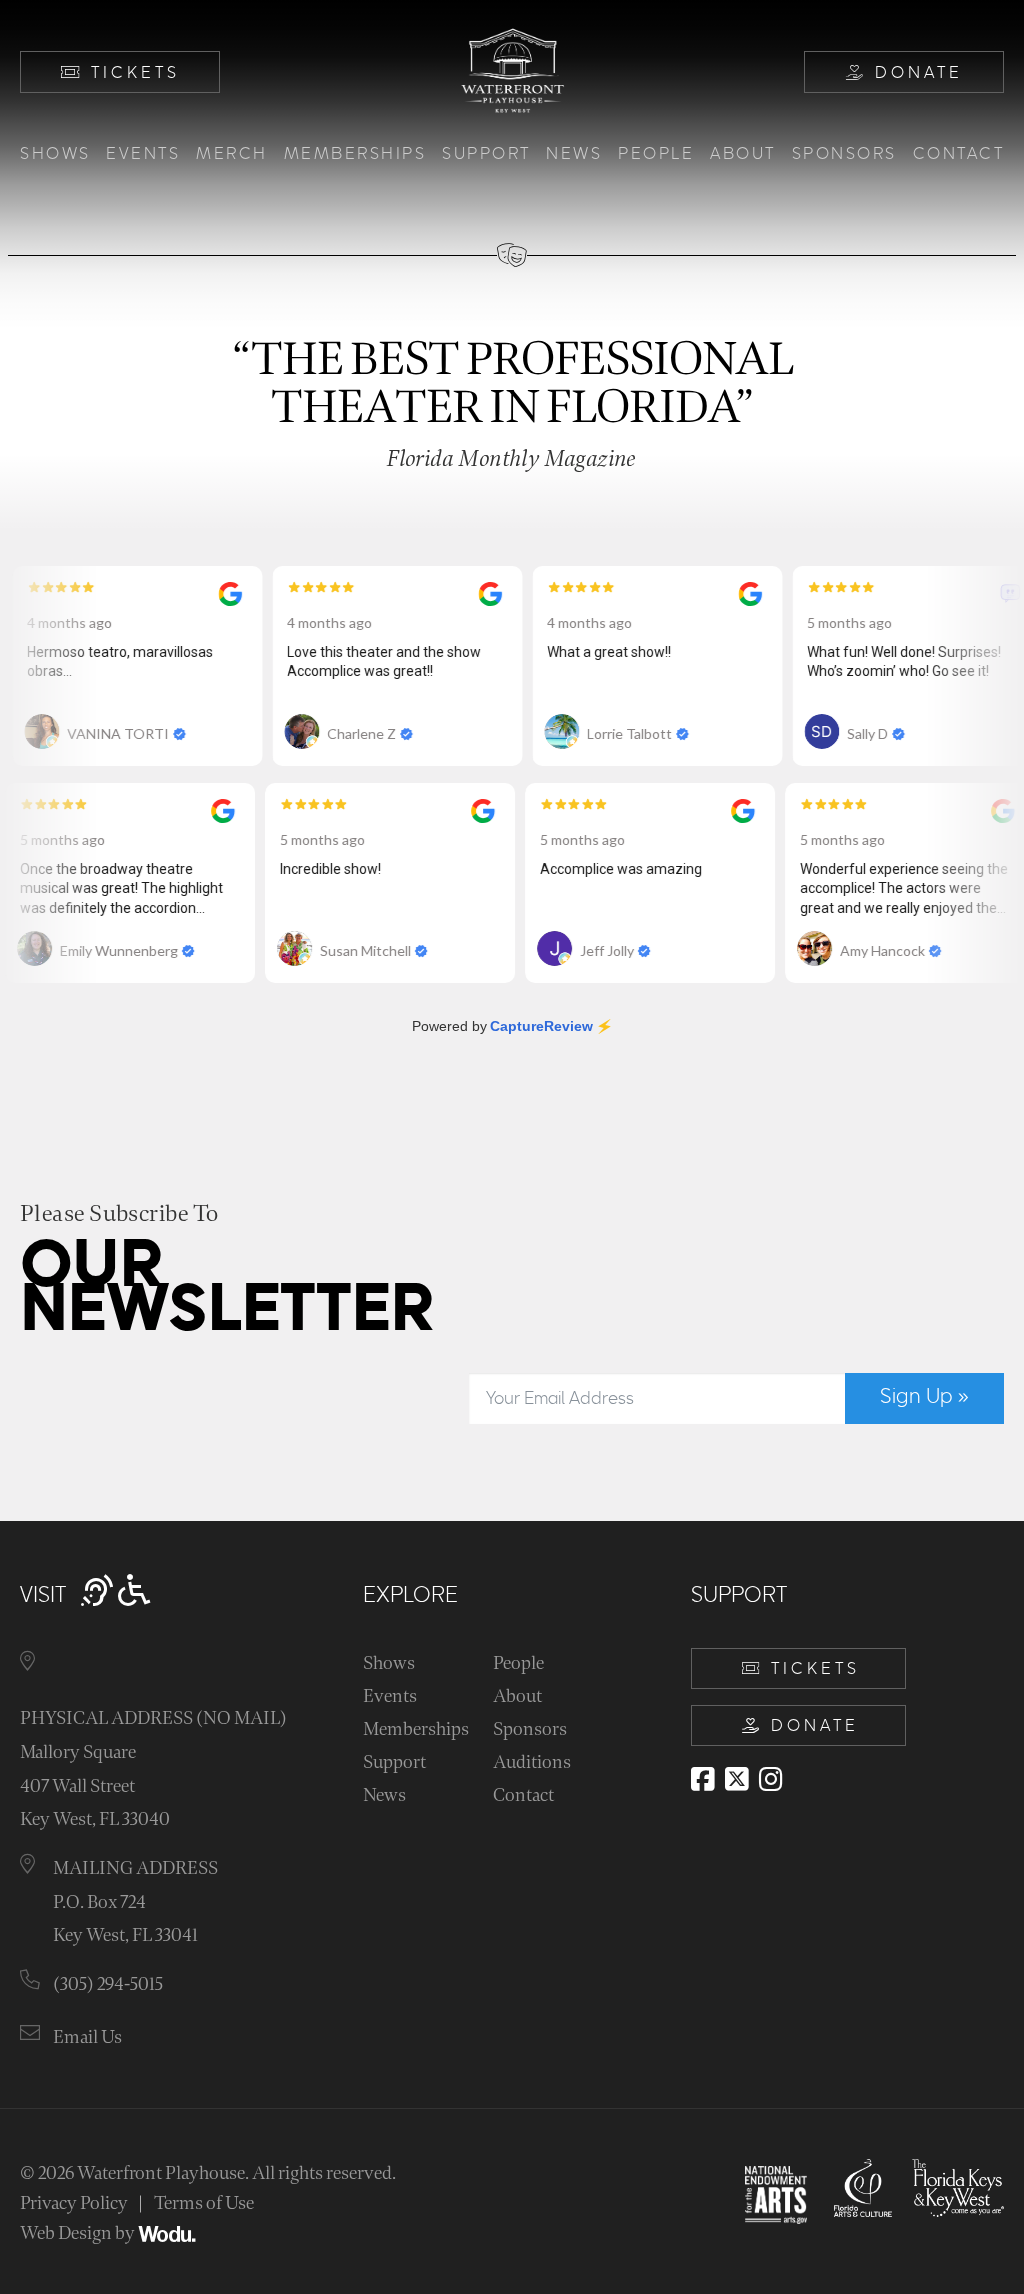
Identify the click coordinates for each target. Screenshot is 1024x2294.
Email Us (87, 2037)
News (574, 154)
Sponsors (844, 154)
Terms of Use (204, 2203)
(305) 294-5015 (108, 1984)
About (743, 154)
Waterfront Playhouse (161, 2173)
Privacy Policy (74, 2203)
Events (143, 154)
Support (486, 154)
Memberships (355, 154)
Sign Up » (924, 1397)
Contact (959, 154)
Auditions (532, 1762)
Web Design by (79, 2233)
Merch (232, 154)
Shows (55, 154)
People (656, 154)
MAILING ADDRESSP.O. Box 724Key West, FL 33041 (135, 1902)
